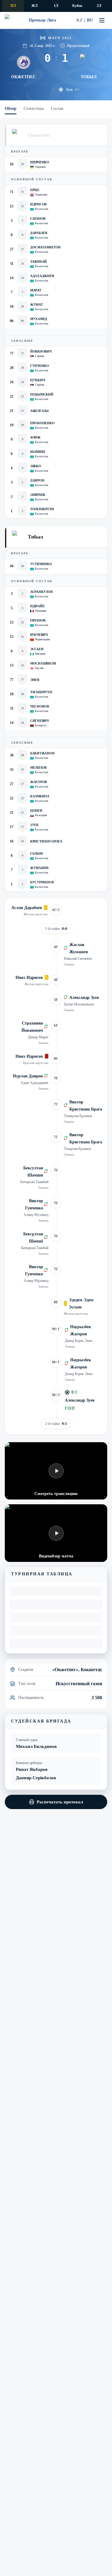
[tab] (11, 109)
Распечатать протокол (60, 1802)
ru (90, 20)
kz (79, 20)
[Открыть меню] (102, 20)
